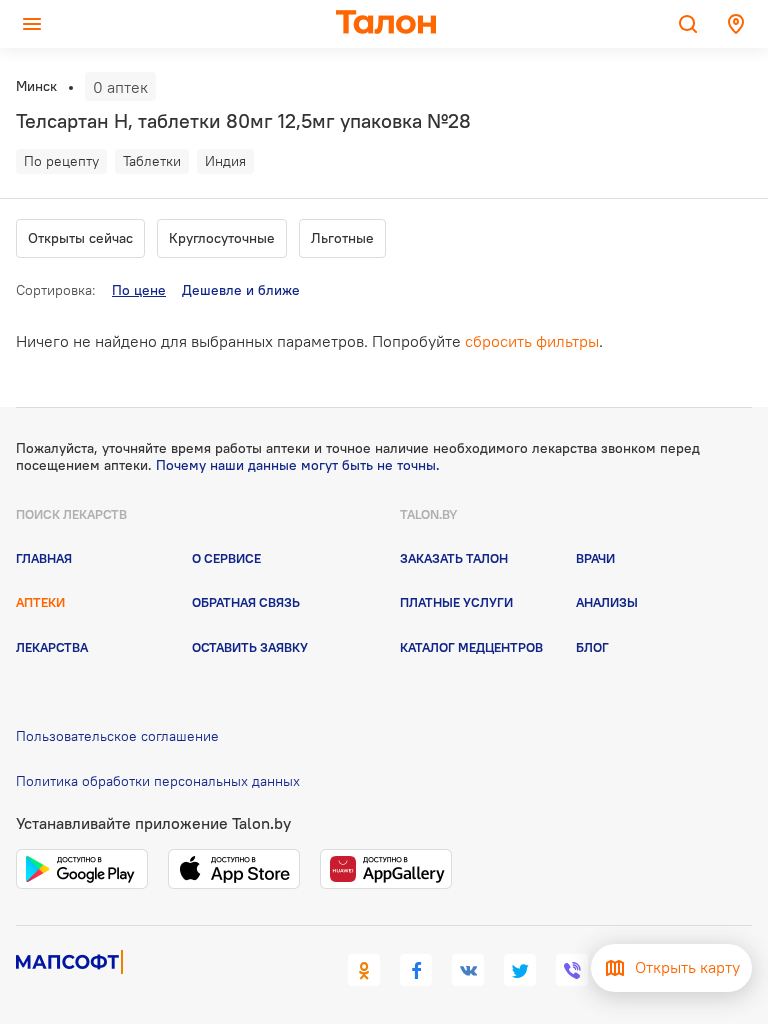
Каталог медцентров (471, 647)
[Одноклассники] (364, 970)
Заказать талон (454, 558)
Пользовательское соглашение (117, 736)
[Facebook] (416, 970)
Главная (44, 558)
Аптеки (40, 602)
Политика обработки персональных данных (158, 781)
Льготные (342, 238)
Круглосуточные (222, 238)
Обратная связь (246, 602)
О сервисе (226, 558)
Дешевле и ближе (241, 290)
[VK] (468, 970)
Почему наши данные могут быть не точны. (298, 465)
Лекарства (52, 647)
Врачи (595, 558)
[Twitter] (520, 970)
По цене (139, 290)
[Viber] (572, 970)
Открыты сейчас (80, 238)
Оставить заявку (250, 647)
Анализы (607, 602)
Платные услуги (456, 602)
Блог (592, 647)
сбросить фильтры (532, 341)
